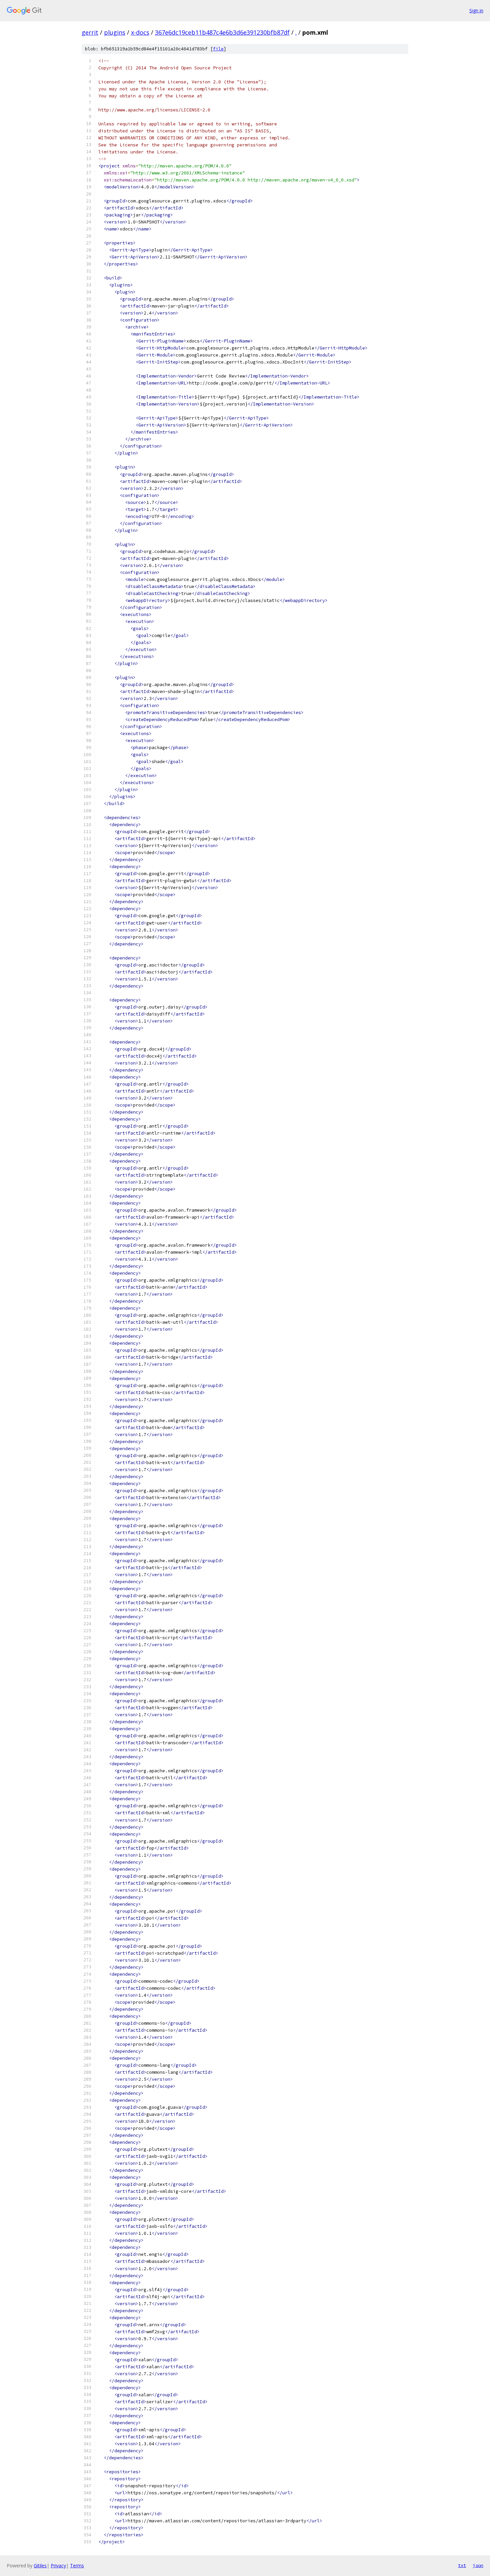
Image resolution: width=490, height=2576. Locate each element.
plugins (115, 32)
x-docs (140, 32)
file (218, 49)
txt (462, 2565)
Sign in (476, 11)
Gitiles (40, 2565)
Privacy (58, 2565)
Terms (77, 2565)
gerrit (90, 32)
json (478, 2565)
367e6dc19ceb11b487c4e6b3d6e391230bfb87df (222, 32)
